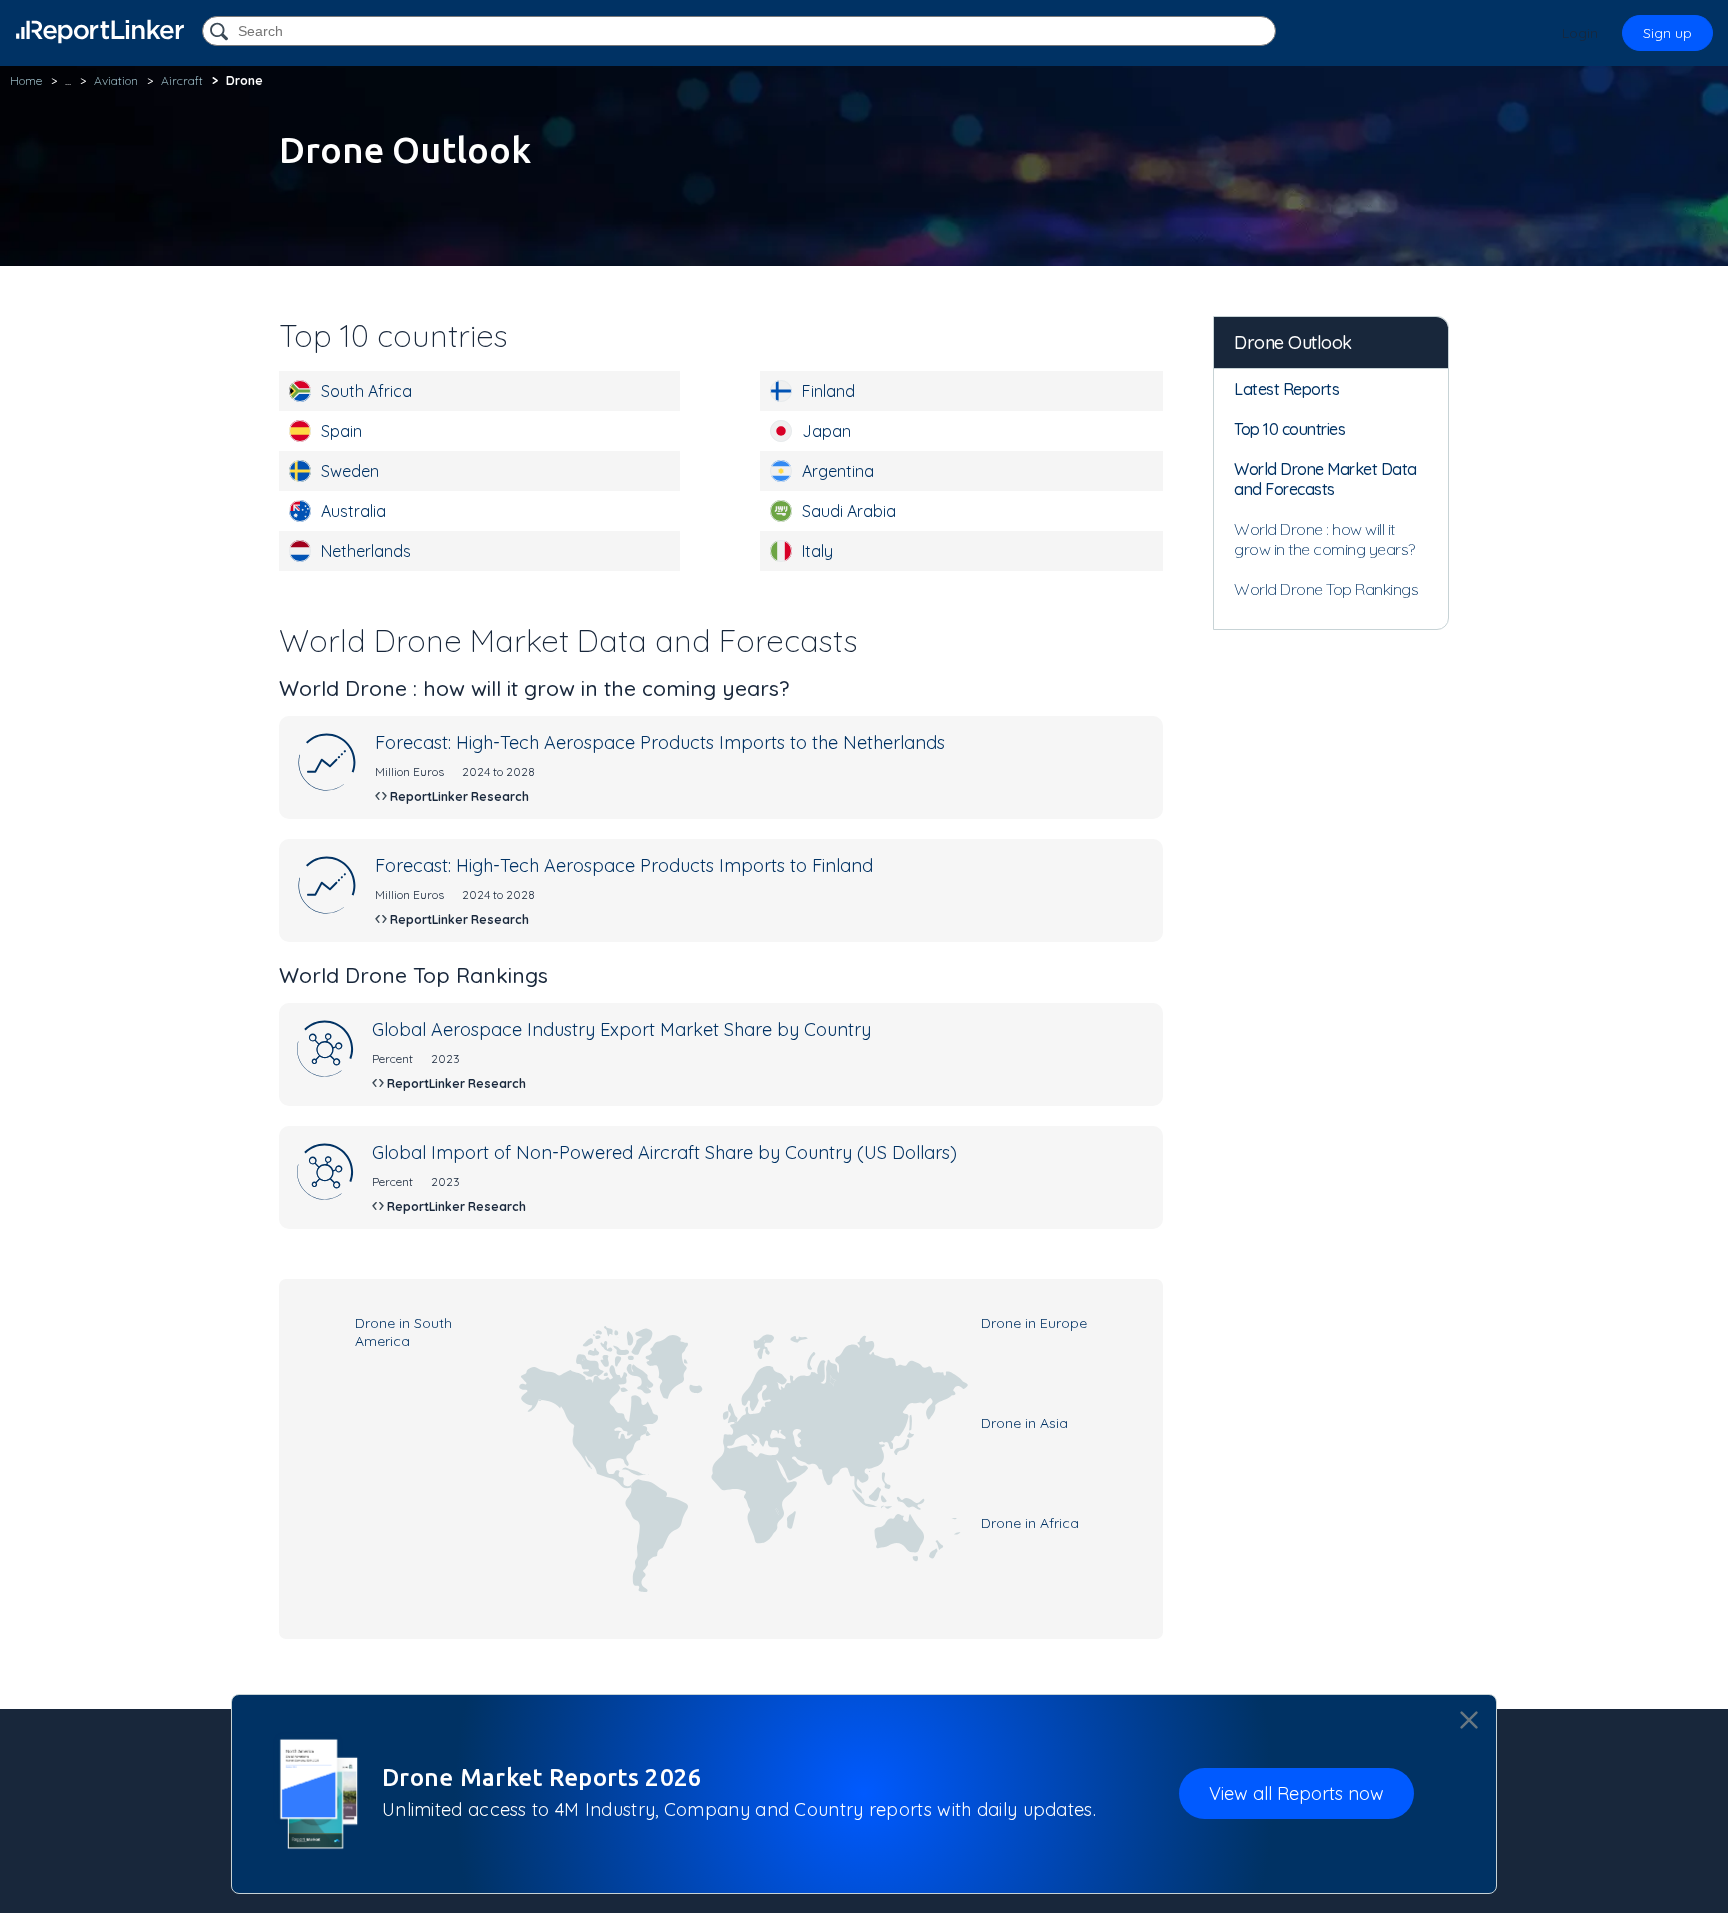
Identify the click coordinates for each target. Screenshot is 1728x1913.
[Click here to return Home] (100, 31)
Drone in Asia (1024, 1423)
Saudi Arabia (849, 511)
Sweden (350, 471)
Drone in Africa (1030, 1523)
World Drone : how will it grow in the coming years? (1324, 539)
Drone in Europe (1034, 1323)
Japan (826, 431)
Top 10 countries (1289, 429)
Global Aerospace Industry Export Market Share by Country (621, 1029)
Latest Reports (1286, 389)
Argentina (838, 471)
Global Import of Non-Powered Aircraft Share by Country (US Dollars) (664, 1152)
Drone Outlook (1293, 342)
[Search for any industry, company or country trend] (221, 32)
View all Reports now (1296, 1793)
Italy (817, 551)
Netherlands (366, 551)
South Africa (366, 391)
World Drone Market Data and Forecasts (1325, 479)
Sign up (1667, 33)
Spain (341, 431)
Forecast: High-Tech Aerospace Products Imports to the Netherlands (660, 742)
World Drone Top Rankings (1326, 589)
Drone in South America (403, 1332)
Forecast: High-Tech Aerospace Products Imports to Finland (624, 865)
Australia (353, 511)
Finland (828, 391)
